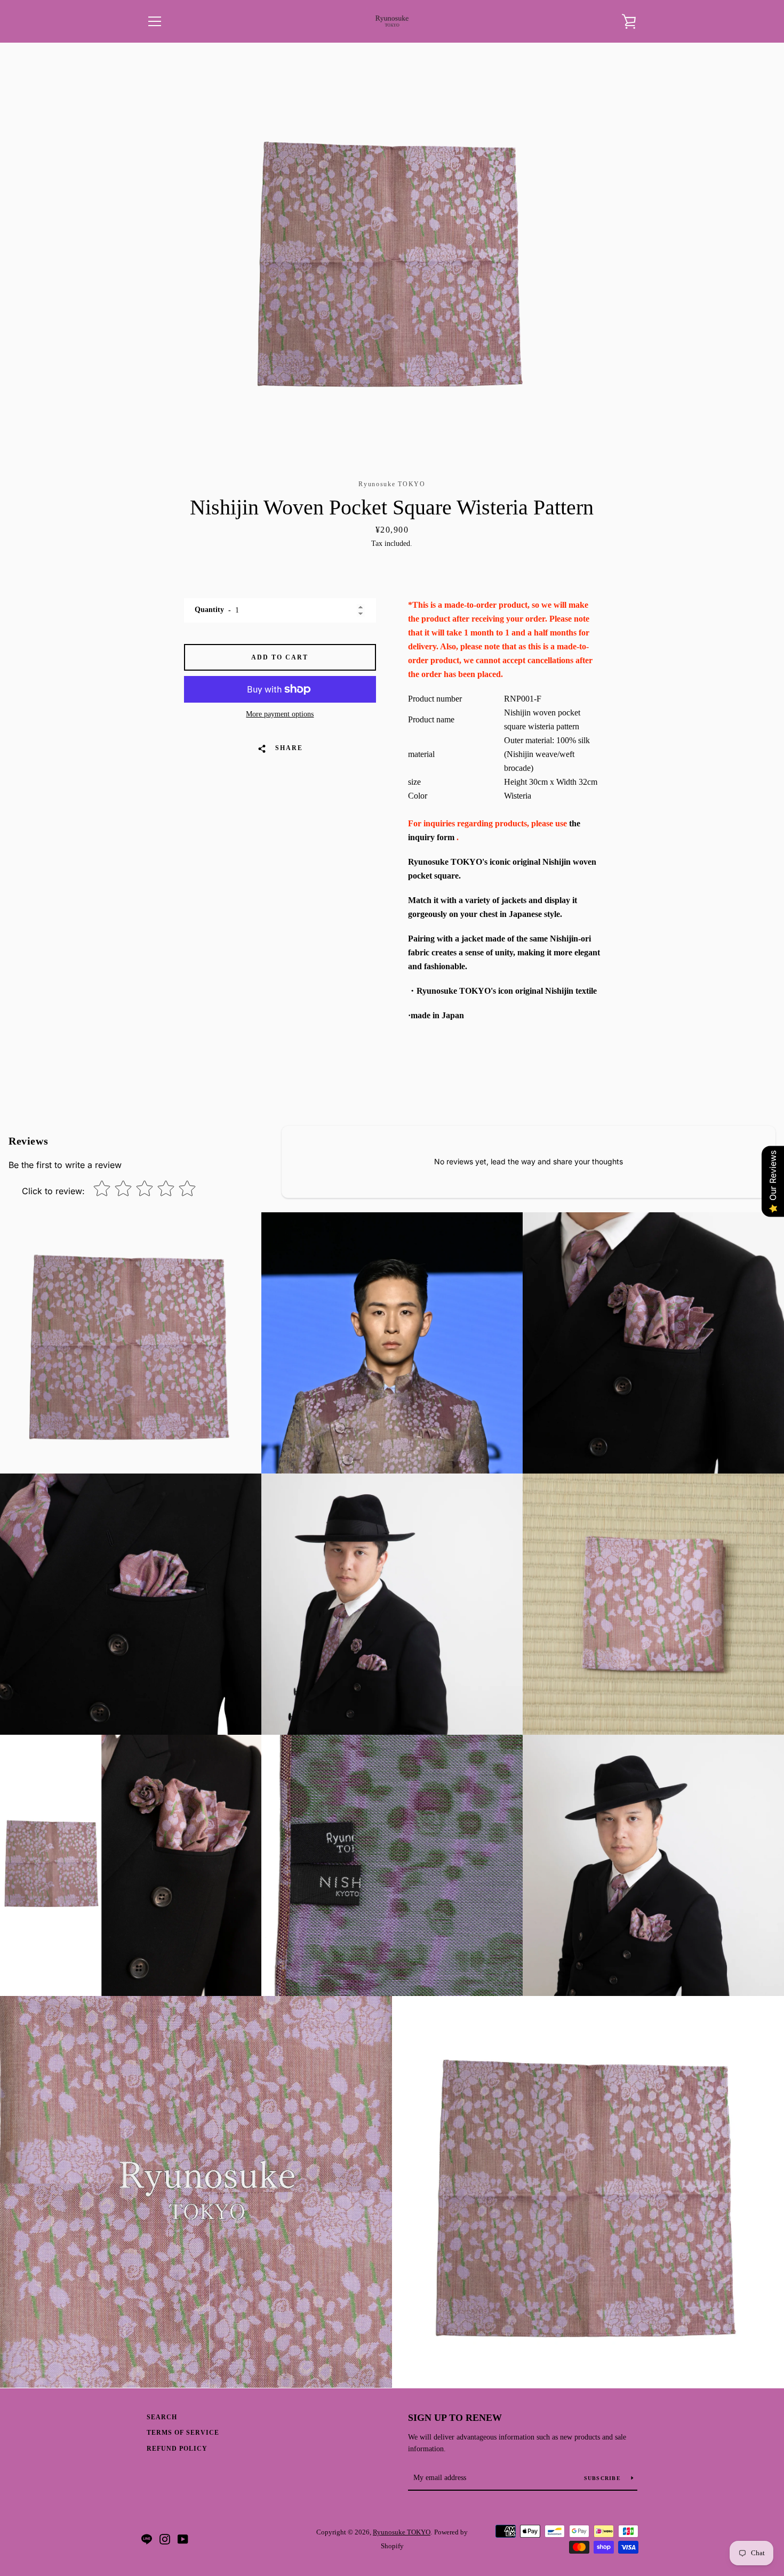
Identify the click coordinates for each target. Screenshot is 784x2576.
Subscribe (604, 2478)
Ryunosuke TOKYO (402, 2532)
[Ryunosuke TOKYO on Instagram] (165, 2538)
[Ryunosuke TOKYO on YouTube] (183, 2538)
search (162, 2417)
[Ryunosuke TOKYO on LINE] (147, 2538)
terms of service (183, 2433)
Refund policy (177, 2449)
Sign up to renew (455, 2418)
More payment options (280, 714)
